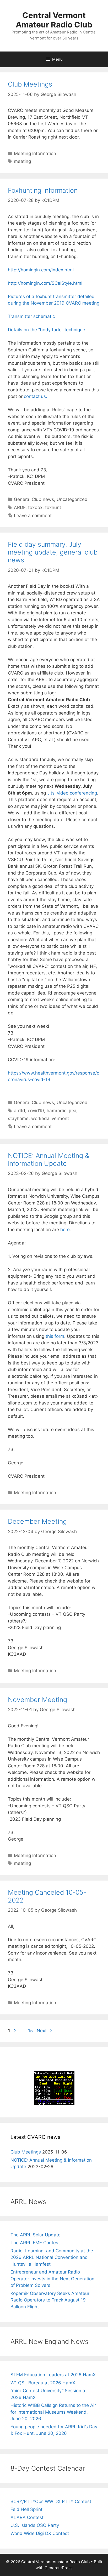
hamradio (57, 1111)
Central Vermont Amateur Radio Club (54, 20)
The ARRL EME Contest (35, 2243)
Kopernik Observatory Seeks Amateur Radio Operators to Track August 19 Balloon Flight (50, 2300)
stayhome (18, 1118)
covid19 (36, 1111)
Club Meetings (30, 84)
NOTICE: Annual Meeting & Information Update (48, 1160)
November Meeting (37, 1700)
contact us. (36, 396)
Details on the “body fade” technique (47, 330)
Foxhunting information (43, 190)
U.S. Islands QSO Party (35, 2525)
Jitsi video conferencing (72, 793)
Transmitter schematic (31, 316)
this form (55, 1336)
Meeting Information (35, 153)
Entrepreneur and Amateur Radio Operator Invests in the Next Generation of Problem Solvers (52, 2279)
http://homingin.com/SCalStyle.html (45, 283)
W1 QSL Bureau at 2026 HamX (43, 2383)
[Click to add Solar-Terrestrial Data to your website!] (54, 2104)
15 (31, 2031)
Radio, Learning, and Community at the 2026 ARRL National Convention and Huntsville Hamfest (52, 2257)
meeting (22, 161)
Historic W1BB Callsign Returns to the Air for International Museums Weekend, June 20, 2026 (53, 2412)
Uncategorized (72, 499)
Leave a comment (33, 516)
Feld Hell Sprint (26, 2509)
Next (44, 2031)
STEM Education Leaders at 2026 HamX (53, 2375)
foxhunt (53, 507)
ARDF (20, 507)
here (65, 1230)
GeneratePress (59, 2568)
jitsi (73, 1111)
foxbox (35, 507)
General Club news (34, 499)
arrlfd (20, 1111)
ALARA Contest (27, 2517)
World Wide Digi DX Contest (40, 2533)
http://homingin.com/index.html (41, 270)
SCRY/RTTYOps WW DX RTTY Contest (51, 2501)
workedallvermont (50, 1118)
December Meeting (37, 1521)
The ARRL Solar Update (36, 2235)
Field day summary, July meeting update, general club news (53, 552)
